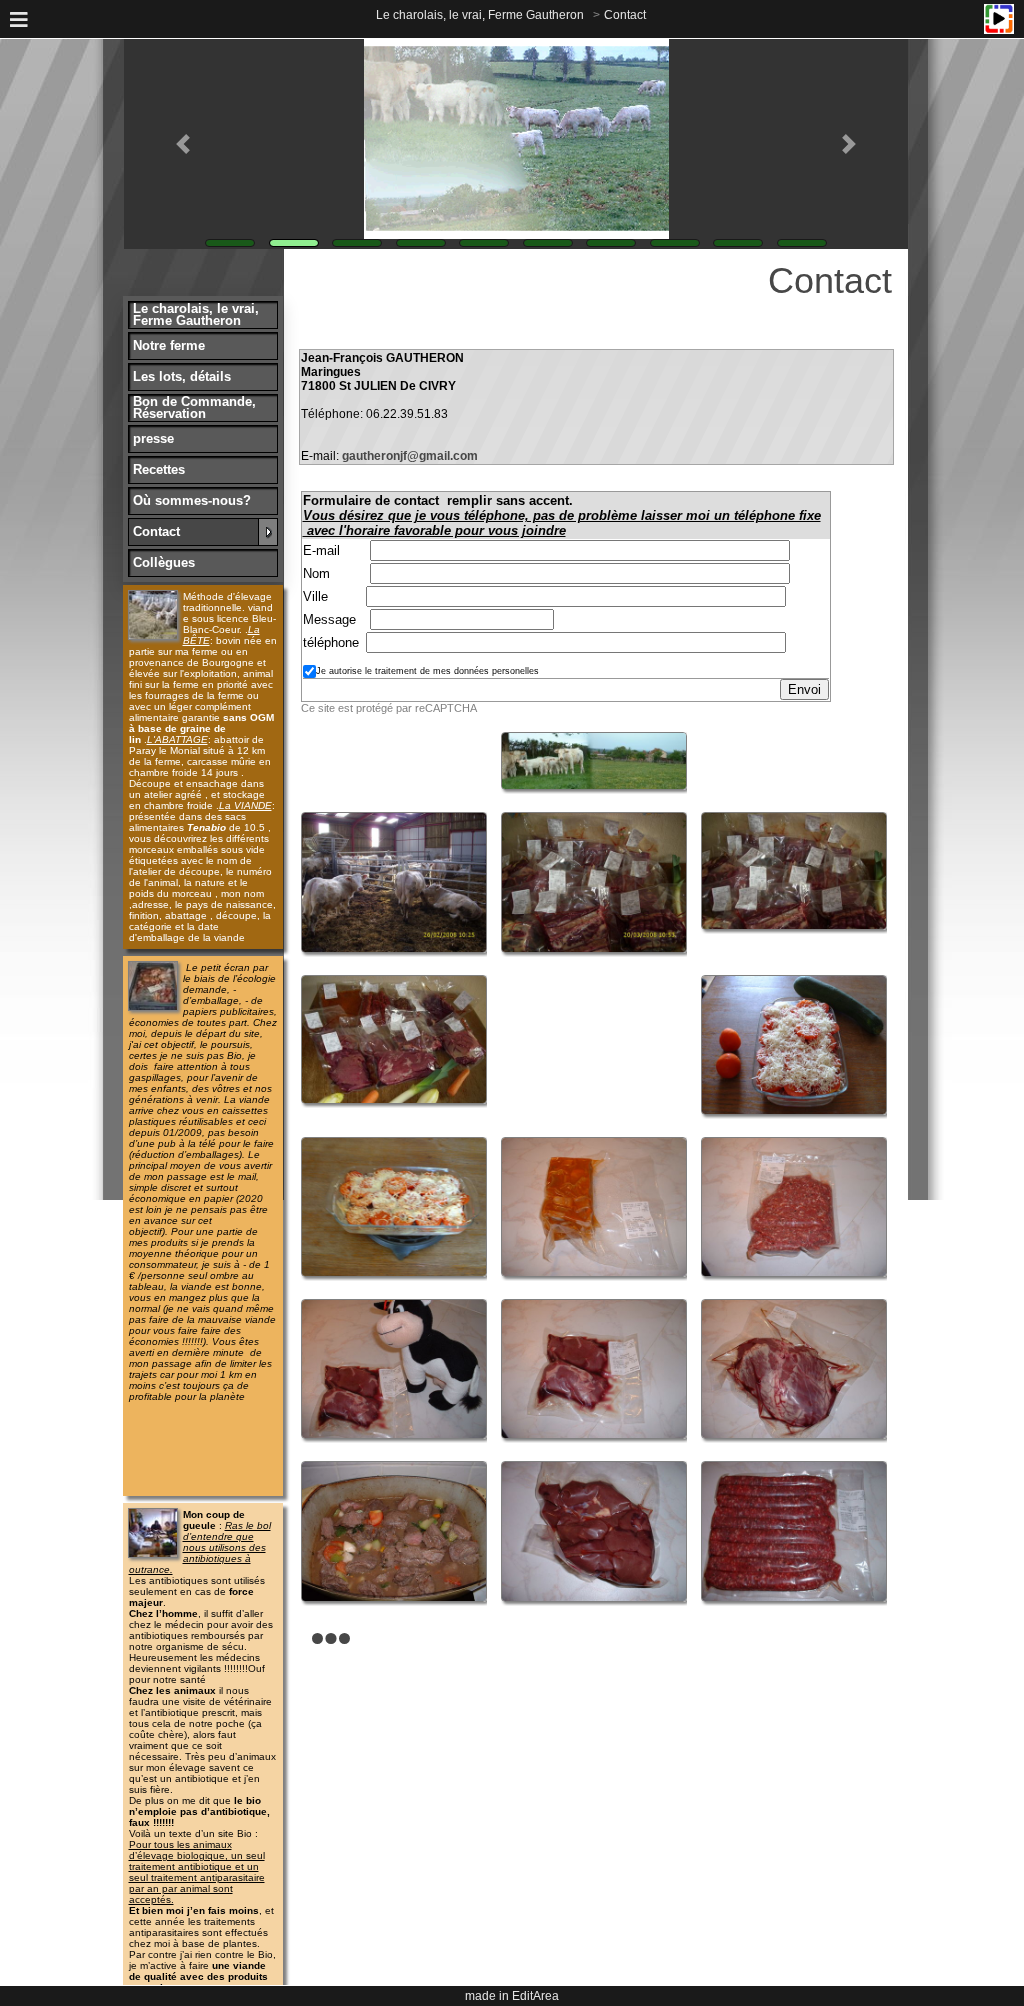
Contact (625, 15)
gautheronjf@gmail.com (410, 456)
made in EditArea (512, 1996)
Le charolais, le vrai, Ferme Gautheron (480, 15)
